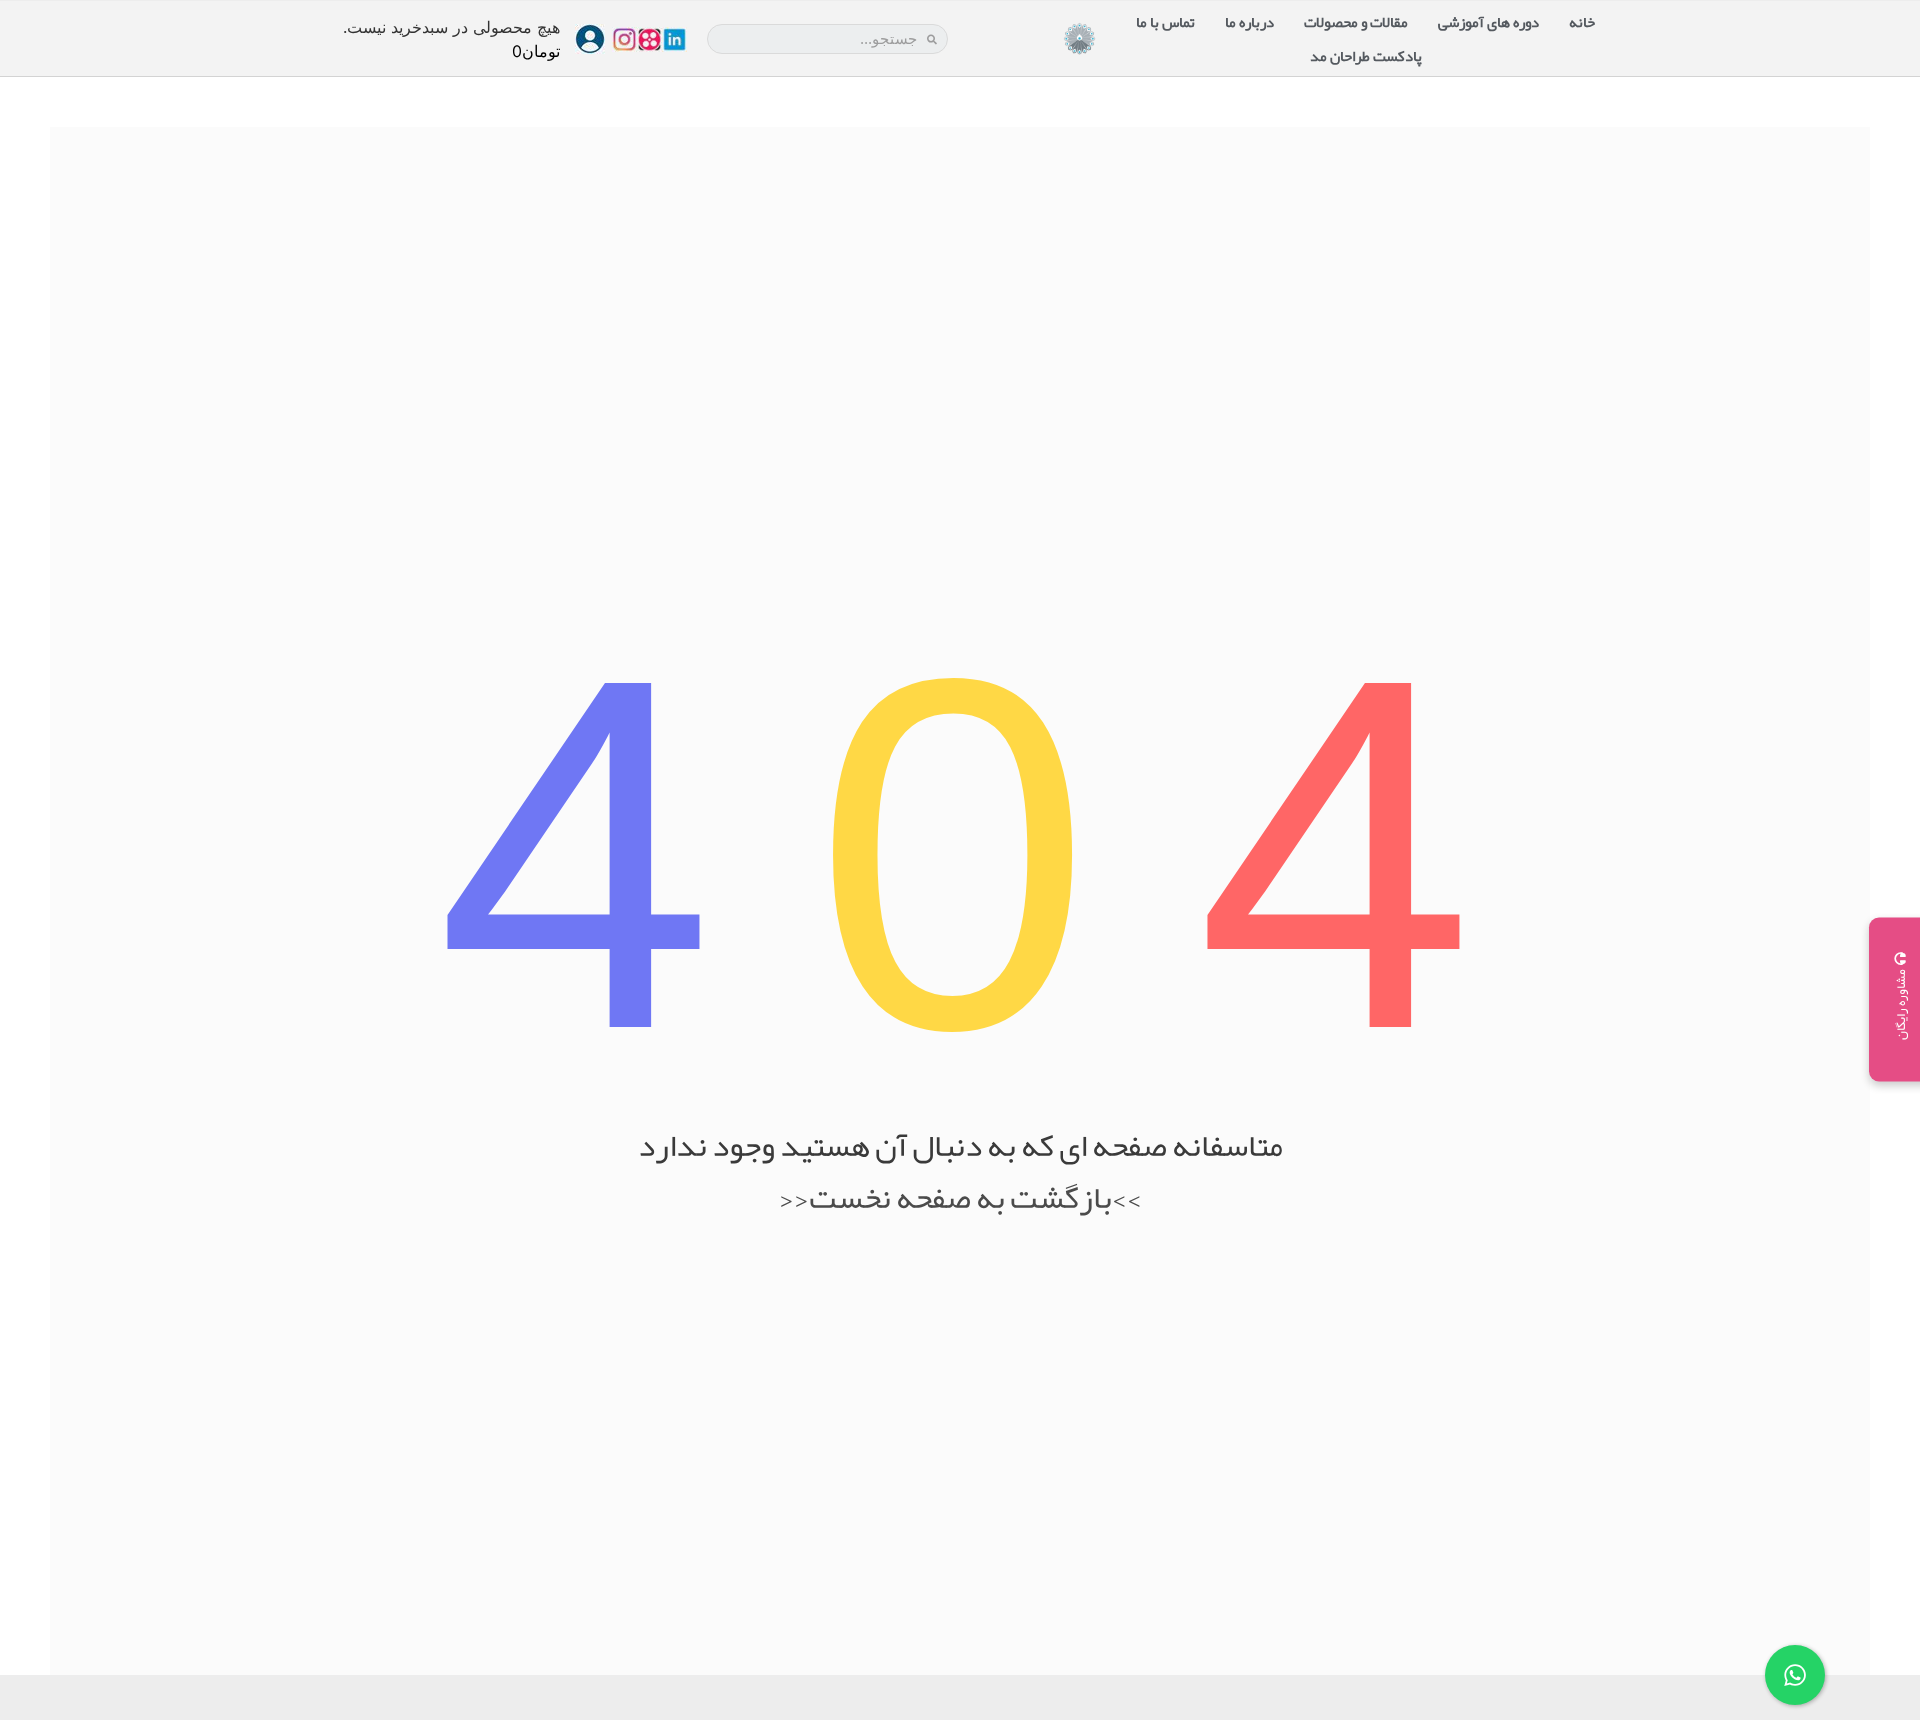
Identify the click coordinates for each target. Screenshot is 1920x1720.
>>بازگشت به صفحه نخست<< (960, 1197)
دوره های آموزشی (1488, 22)
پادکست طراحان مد (1366, 56)
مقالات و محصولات (1356, 22)
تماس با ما (1165, 22)
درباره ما (1249, 22)
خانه (1582, 22)
